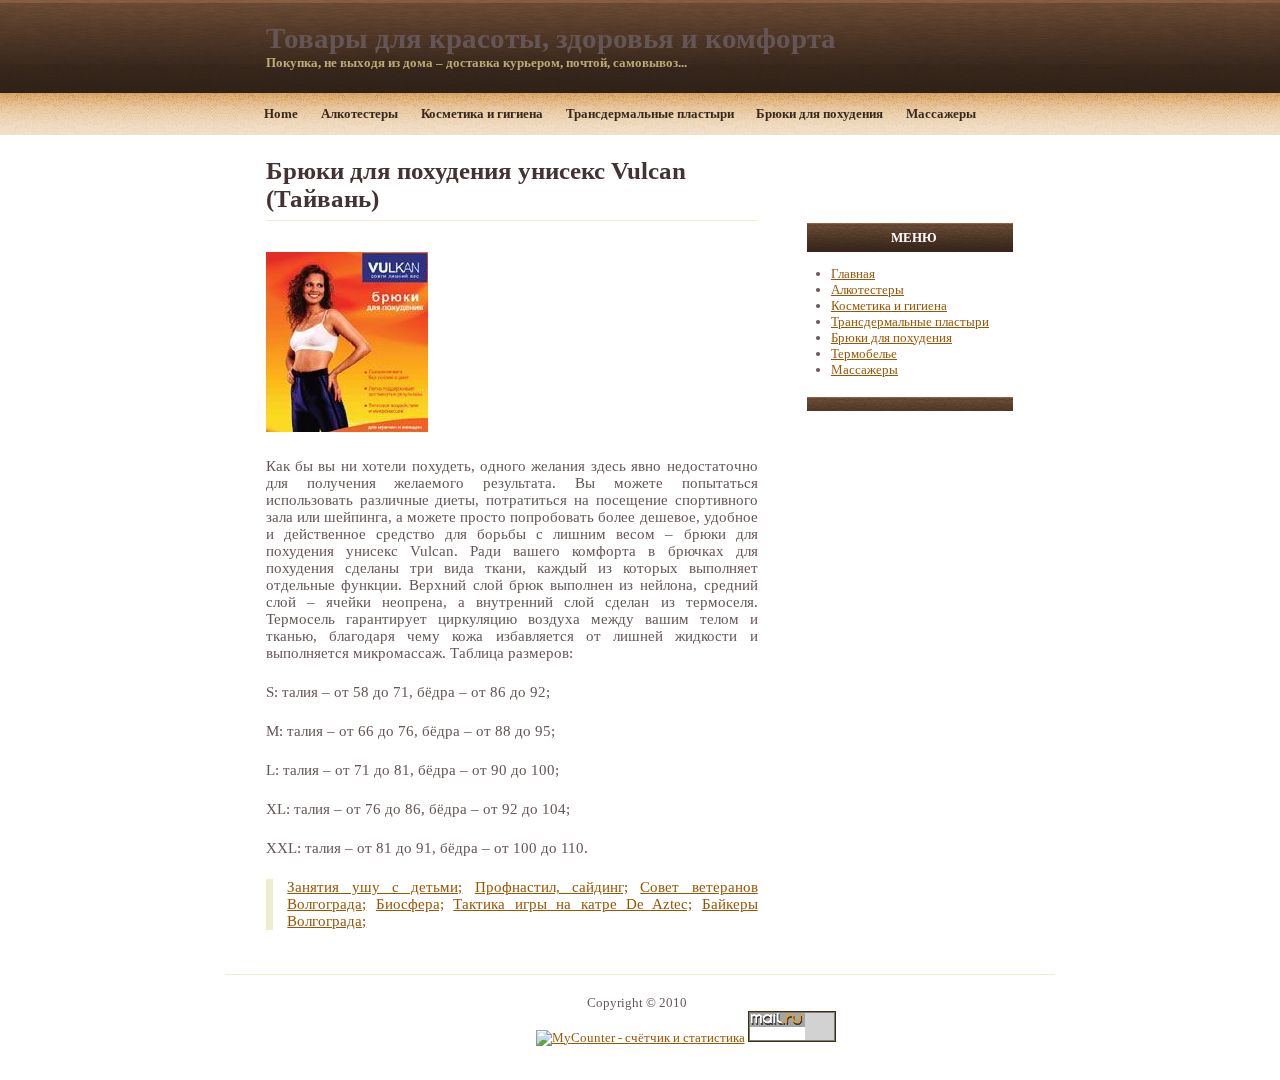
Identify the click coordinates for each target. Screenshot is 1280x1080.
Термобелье (864, 353)
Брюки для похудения (819, 113)
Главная (853, 273)
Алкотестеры (359, 113)
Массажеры (941, 113)
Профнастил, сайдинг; (551, 887)
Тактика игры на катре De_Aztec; (572, 904)
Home (281, 113)
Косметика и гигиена (482, 113)
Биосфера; (410, 904)
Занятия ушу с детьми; (374, 887)
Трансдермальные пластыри (650, 113)
